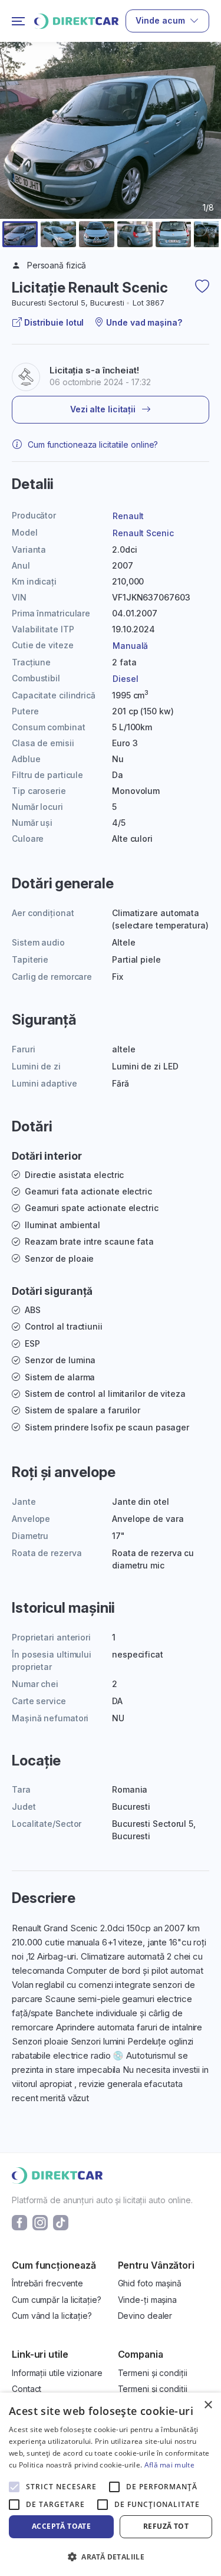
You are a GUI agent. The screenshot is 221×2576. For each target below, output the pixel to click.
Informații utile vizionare (57, 2373)
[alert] (111, 2484)
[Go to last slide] (17, 159)
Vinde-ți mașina (148, 2300)
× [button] (208, 2405)
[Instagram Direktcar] (40, 2222)
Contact (27, 2389)
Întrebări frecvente (47, 2283)
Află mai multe (169, 2465)
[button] (20, 234)
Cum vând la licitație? (52, 2316)
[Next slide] (204, 159)
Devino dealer (145, 2316)
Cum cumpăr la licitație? (57, 2300)
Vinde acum (160, 20)
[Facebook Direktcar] (19, 2222)
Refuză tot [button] (166, 2526)
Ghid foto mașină (150, 2283)
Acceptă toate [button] (61, 2526)
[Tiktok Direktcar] (61, 2222)
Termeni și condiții (153, 2373)
